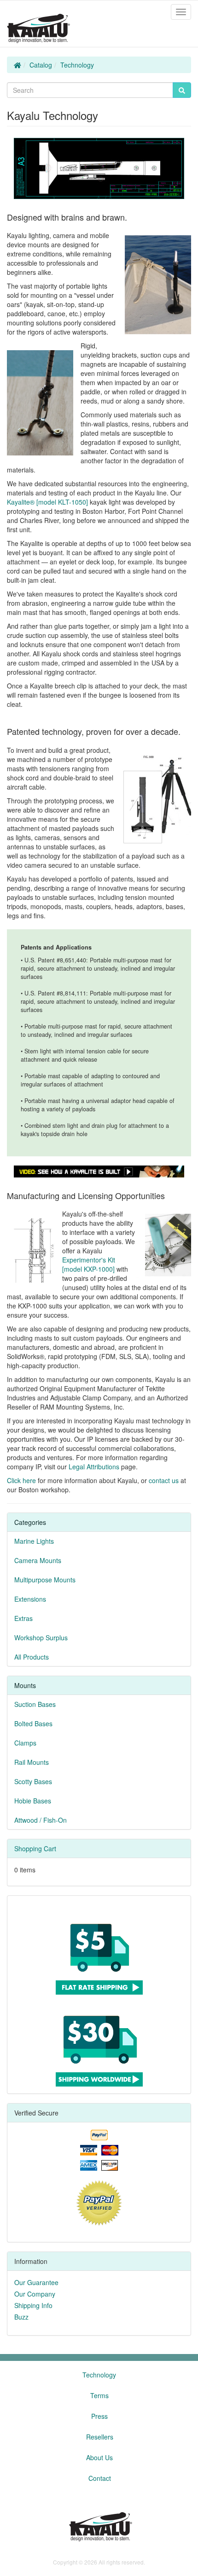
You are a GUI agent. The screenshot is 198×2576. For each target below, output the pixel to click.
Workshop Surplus (41, 1638)
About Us (99, 2457)
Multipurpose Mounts (45, 1580)
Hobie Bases (33, 1801)
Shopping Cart (35, 1848)
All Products (32, 1657)
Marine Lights (34, 1541)
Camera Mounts (38, 1560)
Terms (99, 2395)
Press (99, 2416)
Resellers (100, 2437)
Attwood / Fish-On (41, 1820)
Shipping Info (33, 2305)
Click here (21, 1480)
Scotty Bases (33, 1781)
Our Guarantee (36, 2282)
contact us (164, 1480)
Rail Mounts (32, 1762)
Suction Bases (35, 1704)
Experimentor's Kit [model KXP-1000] (89, 1264)
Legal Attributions (94, 1467)
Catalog (41, 65)
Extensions (30, 1599)
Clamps (25, 1743)
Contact (100, 2478)
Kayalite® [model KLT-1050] (47, 502)
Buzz (21, 2317)
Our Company (35, 2294)
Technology (77, 65)
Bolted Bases (33, 1723)
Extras (23, 1618)
